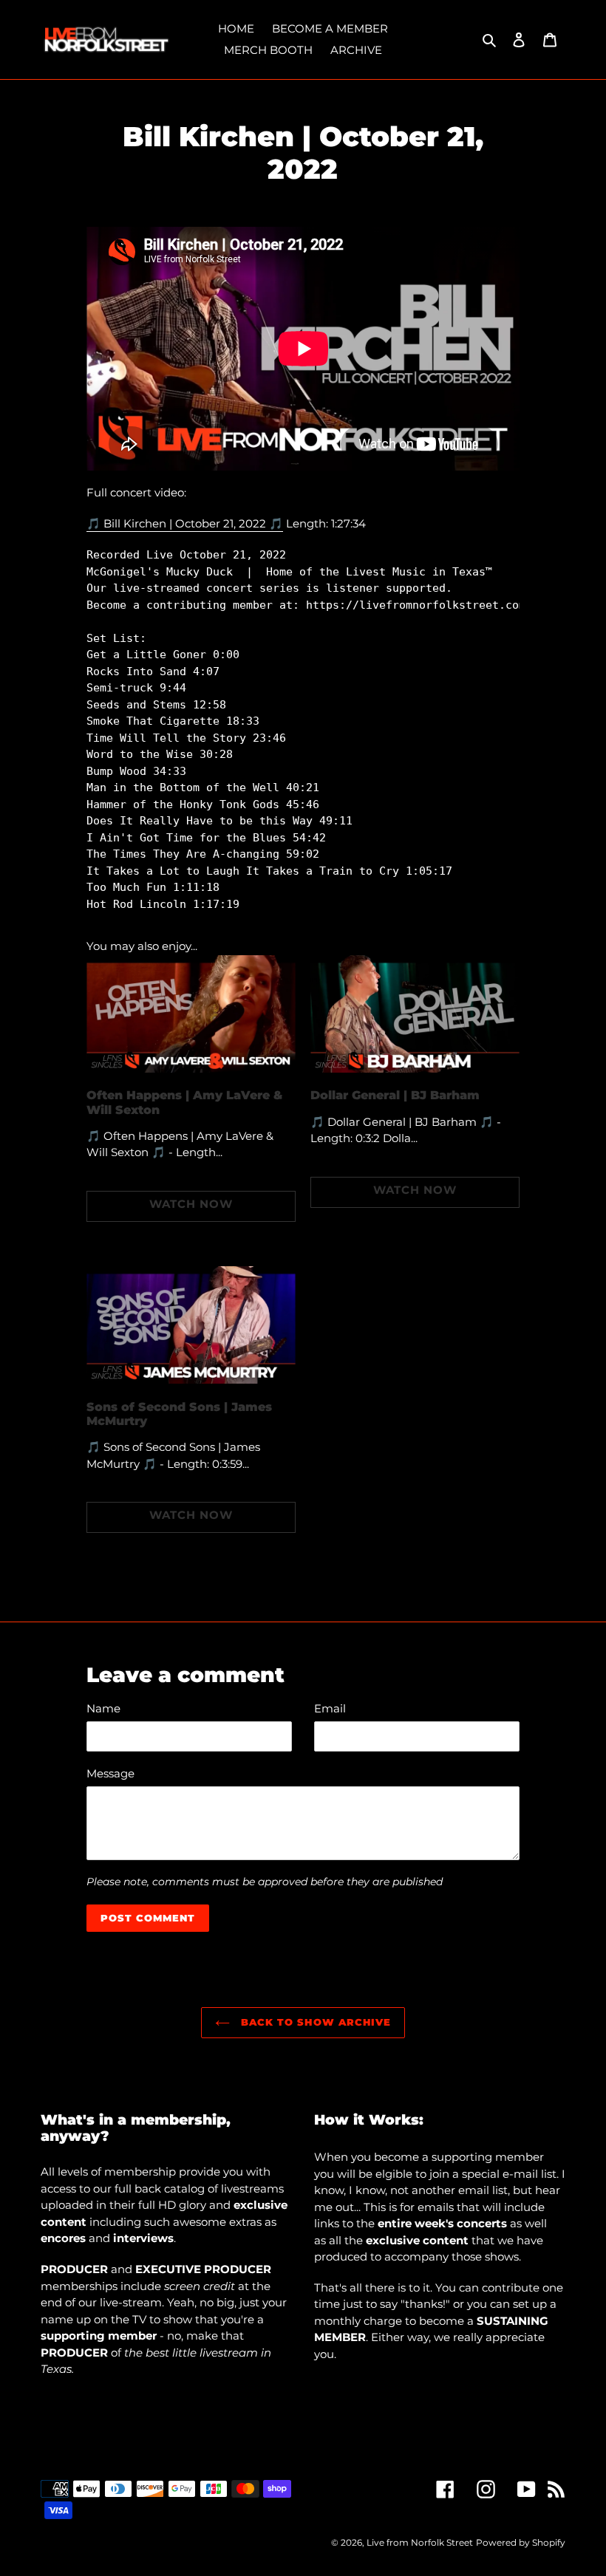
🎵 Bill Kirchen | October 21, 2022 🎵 (185, 523)
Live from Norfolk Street (420, 2542)
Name (103, 1708)
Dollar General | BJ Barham (395, 1095)
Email (330, 1708)
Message (110, 1773)
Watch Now (191, 1204)
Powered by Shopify (521, 2542)
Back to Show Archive (314, 2022)
